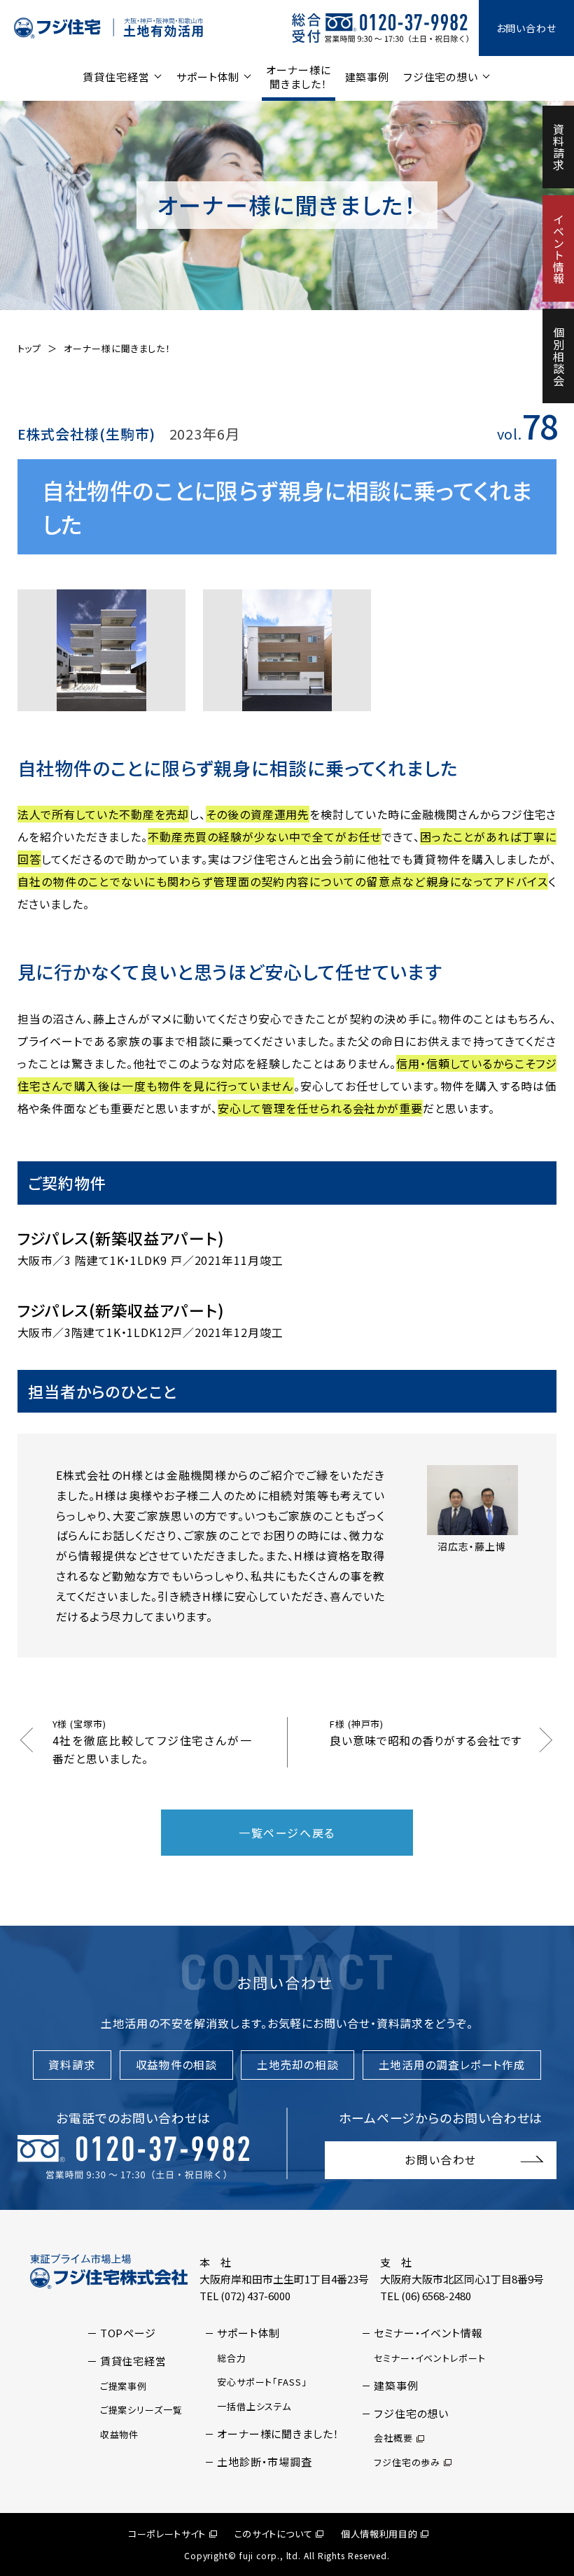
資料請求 (559, 147)
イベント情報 (559, 249)
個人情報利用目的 (379, 2534)
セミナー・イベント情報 (428, 2333)
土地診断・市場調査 (265, 2462)
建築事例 (367, 77)
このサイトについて (274, 2534)
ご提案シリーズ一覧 (141, 2410)
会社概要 (393, 2438)
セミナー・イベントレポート (430, 2358)
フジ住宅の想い (441, 77)
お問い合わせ (526, 28)
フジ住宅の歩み (407, 2462)
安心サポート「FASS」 (262, 2382)
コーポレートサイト (167, 2534)
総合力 (232, 2358)
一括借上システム (254, 2406)
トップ (30, 348)
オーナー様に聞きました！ (298, 77)
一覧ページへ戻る (287, 1833)
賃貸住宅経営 (116, 77)
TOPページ (128, 2333)
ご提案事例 (124, 2386)
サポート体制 (208, 77)
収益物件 (120, 2434)
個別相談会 (559, 357)
